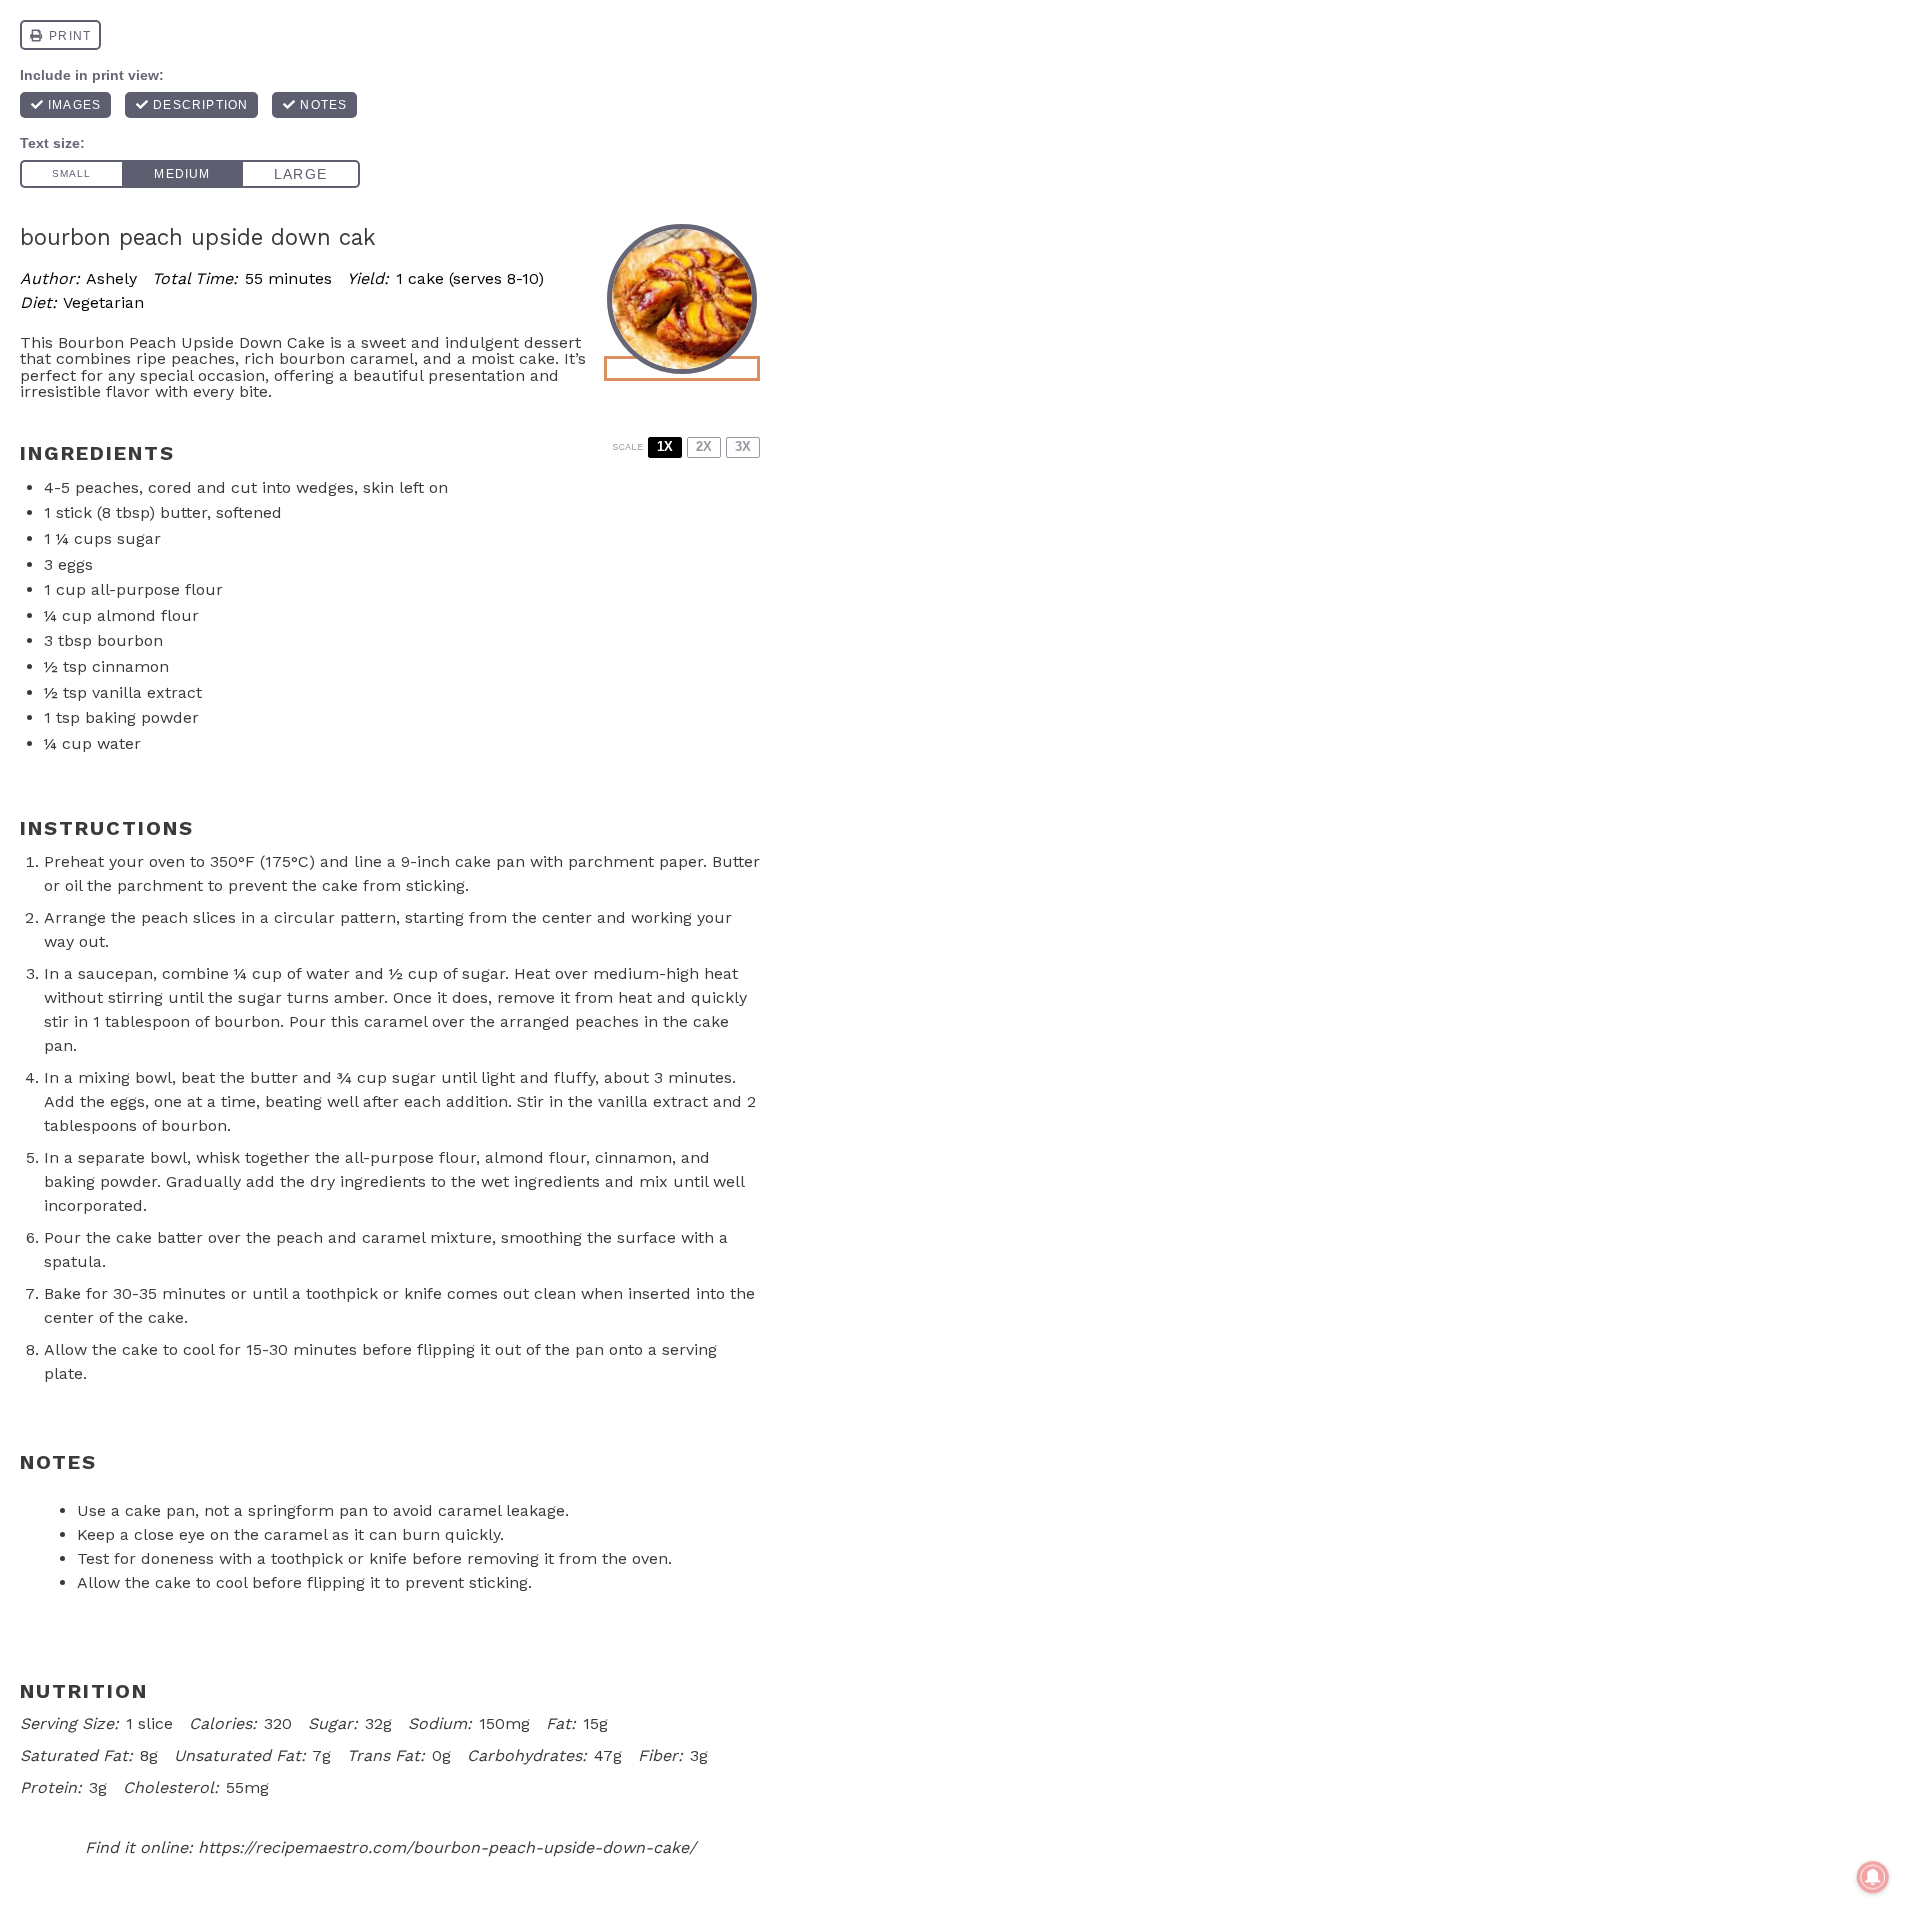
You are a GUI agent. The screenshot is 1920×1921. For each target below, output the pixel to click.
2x (704, 446)
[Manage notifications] (1873, 1877)
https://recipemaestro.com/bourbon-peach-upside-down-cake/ (447, 1847)
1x (665, 446)
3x (743, 446)
